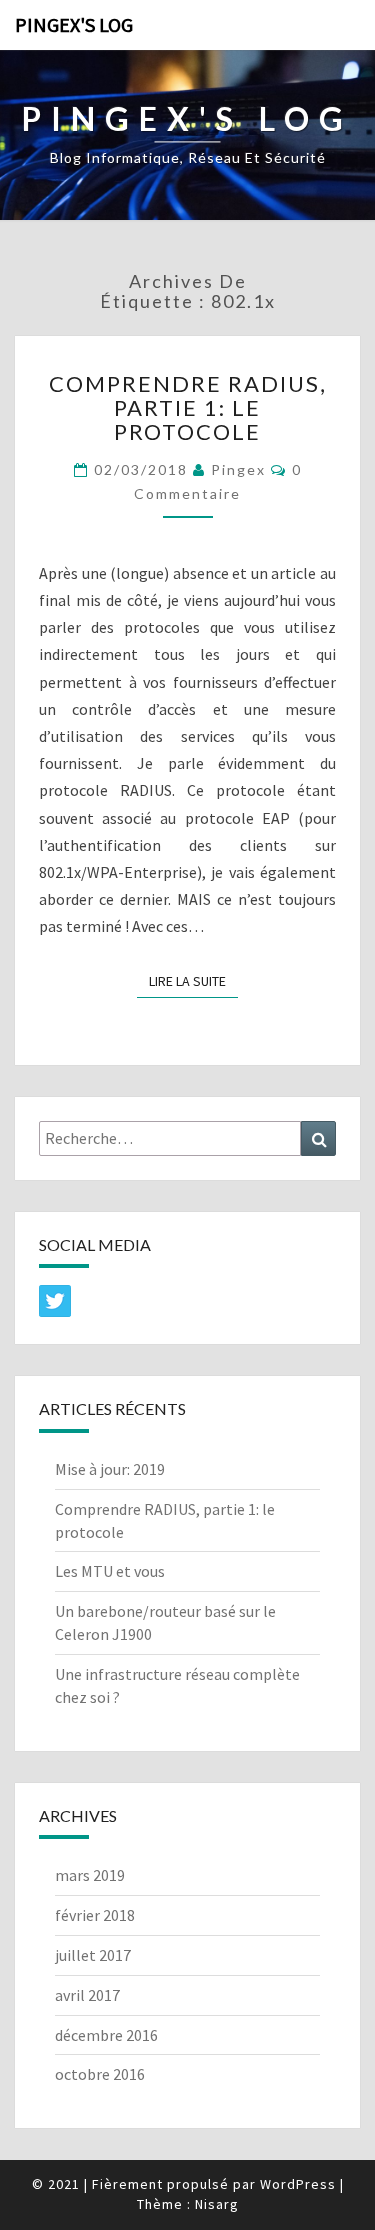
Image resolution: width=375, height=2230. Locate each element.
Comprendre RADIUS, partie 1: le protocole (188, 407)
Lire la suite (193, 981)
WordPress (298, 2184)
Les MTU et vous (110, 1571)
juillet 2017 (93, 1955)
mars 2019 (90, 1875)
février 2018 (95, 1915)
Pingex (238, 469)
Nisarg (217, 2204)
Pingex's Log (74, 24)
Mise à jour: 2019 (110, 1469)
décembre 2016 (106, 2035)
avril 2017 (87, 1995)
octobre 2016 (100, 2074)
